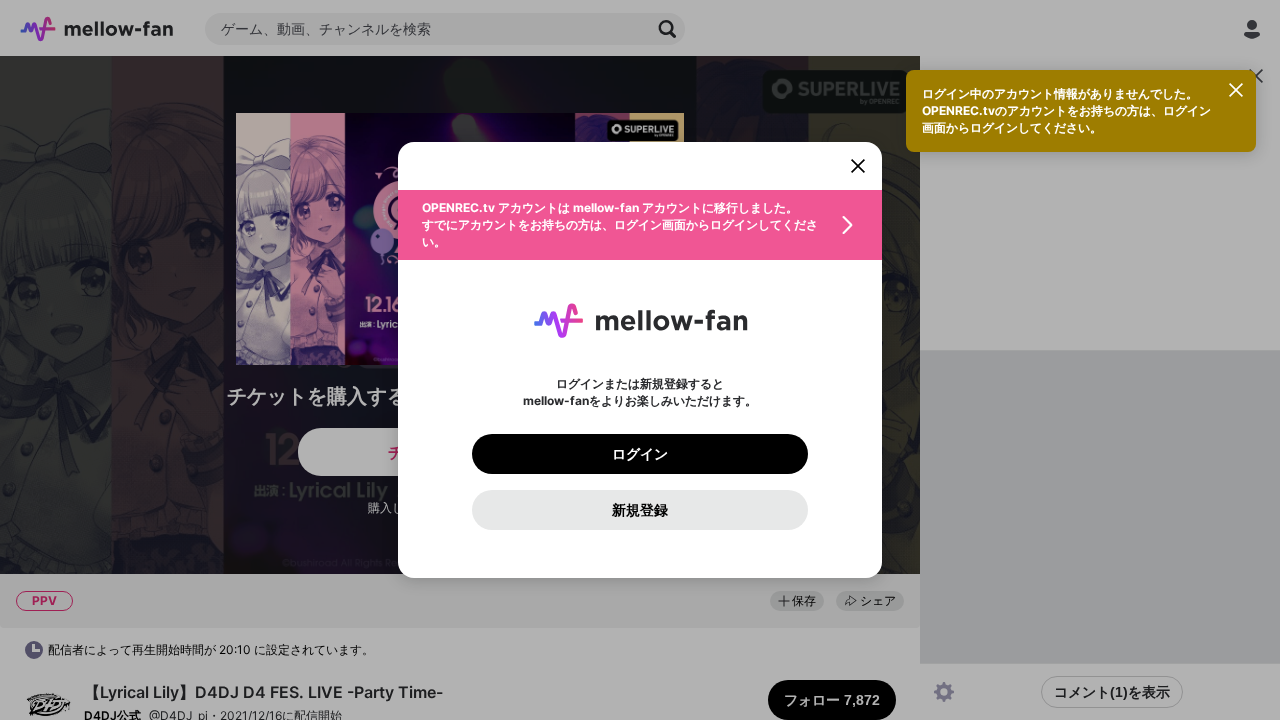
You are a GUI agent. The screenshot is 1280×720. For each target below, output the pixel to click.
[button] (640, 225)
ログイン (640, 454)
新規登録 (640, 510)
